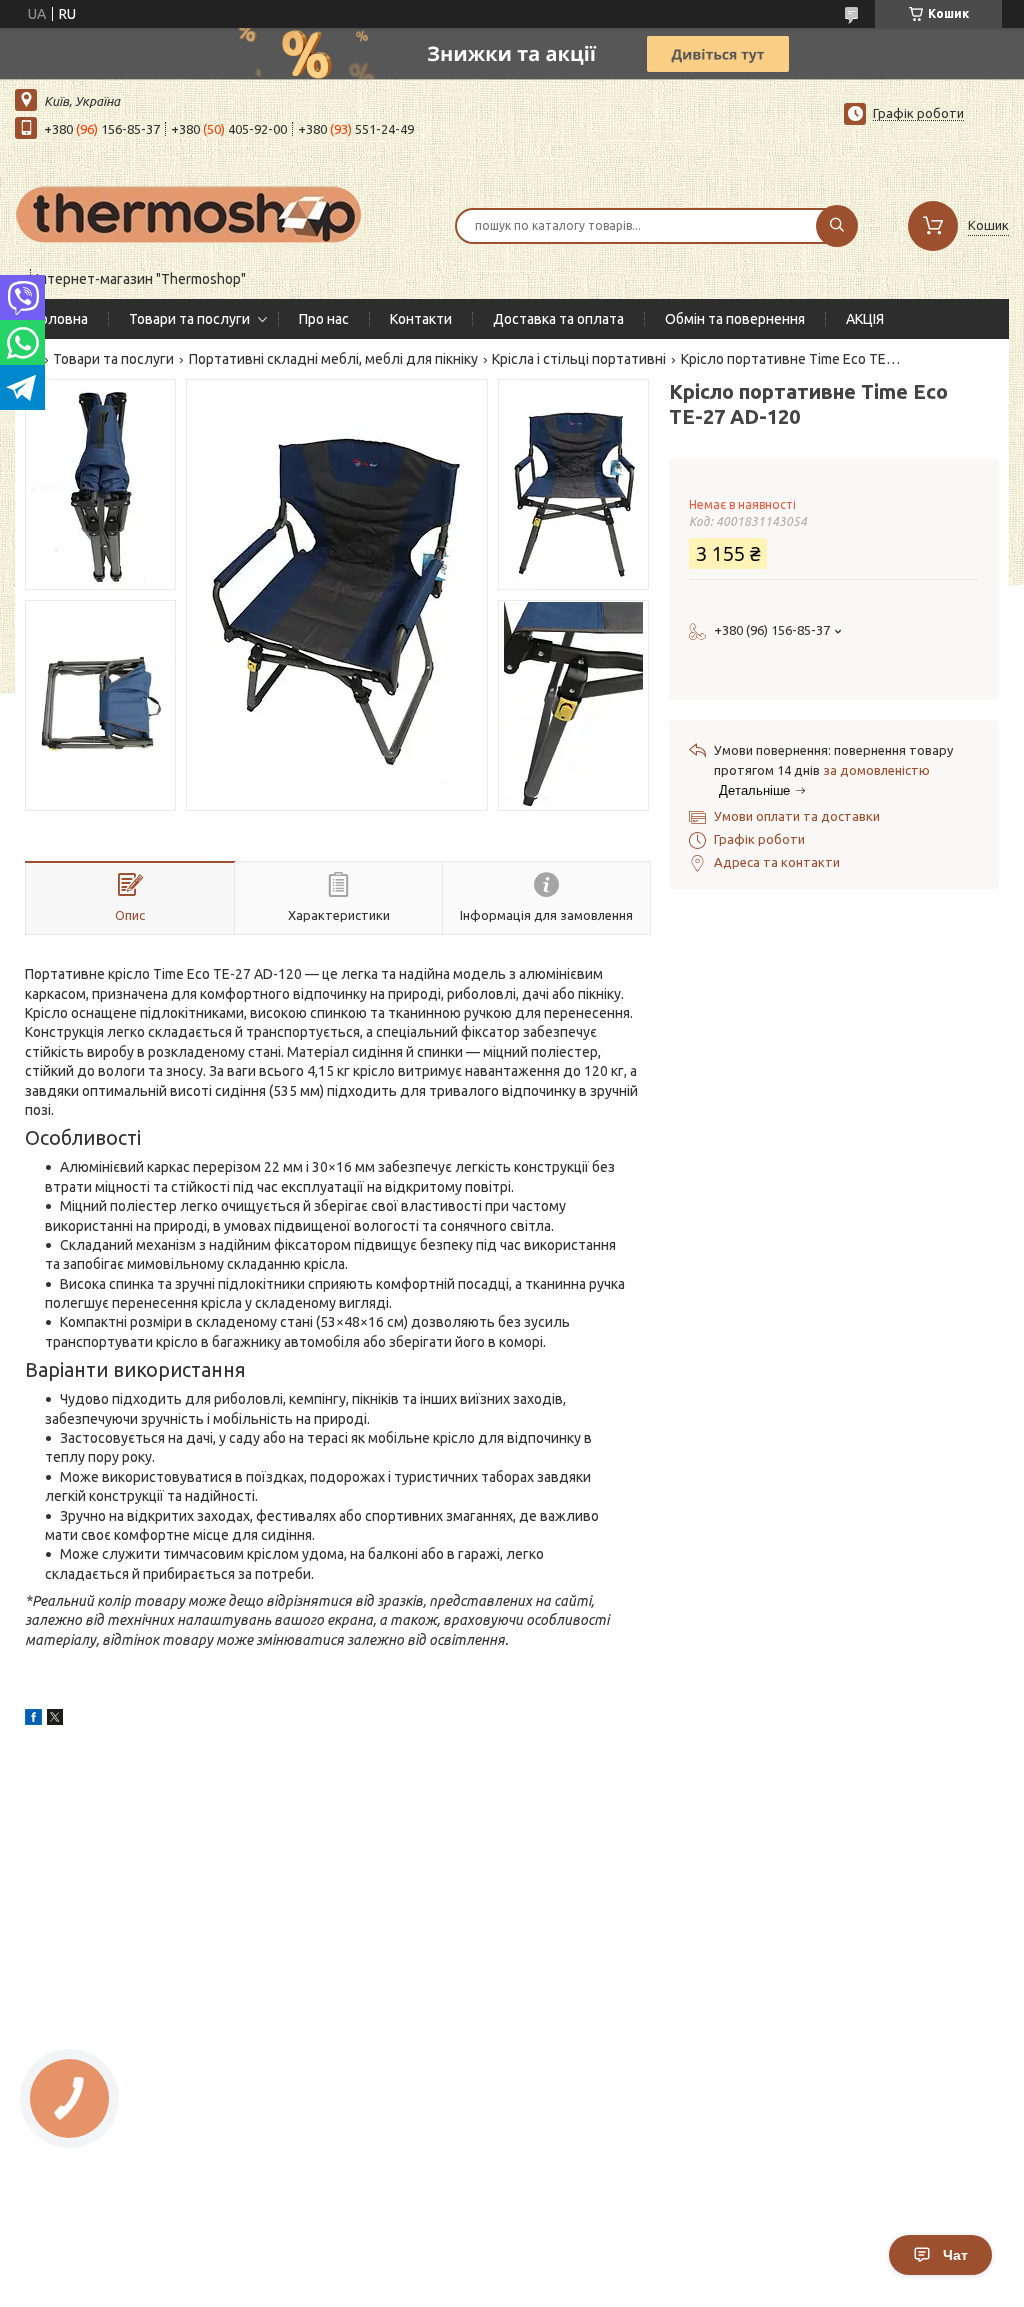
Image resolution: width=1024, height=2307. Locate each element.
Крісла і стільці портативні (579, 359)
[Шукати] (837, 226)
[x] (55, 1720)
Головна (61, 319)
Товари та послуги (189, 319)
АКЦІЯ (865, 319)
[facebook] (33, 1720)
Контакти (421, 319)
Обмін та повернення (735, 319)
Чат (955, 2255)
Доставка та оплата (558, 319)
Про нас (324, 319)
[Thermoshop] (190, 213)
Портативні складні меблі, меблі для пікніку (333, 359)
